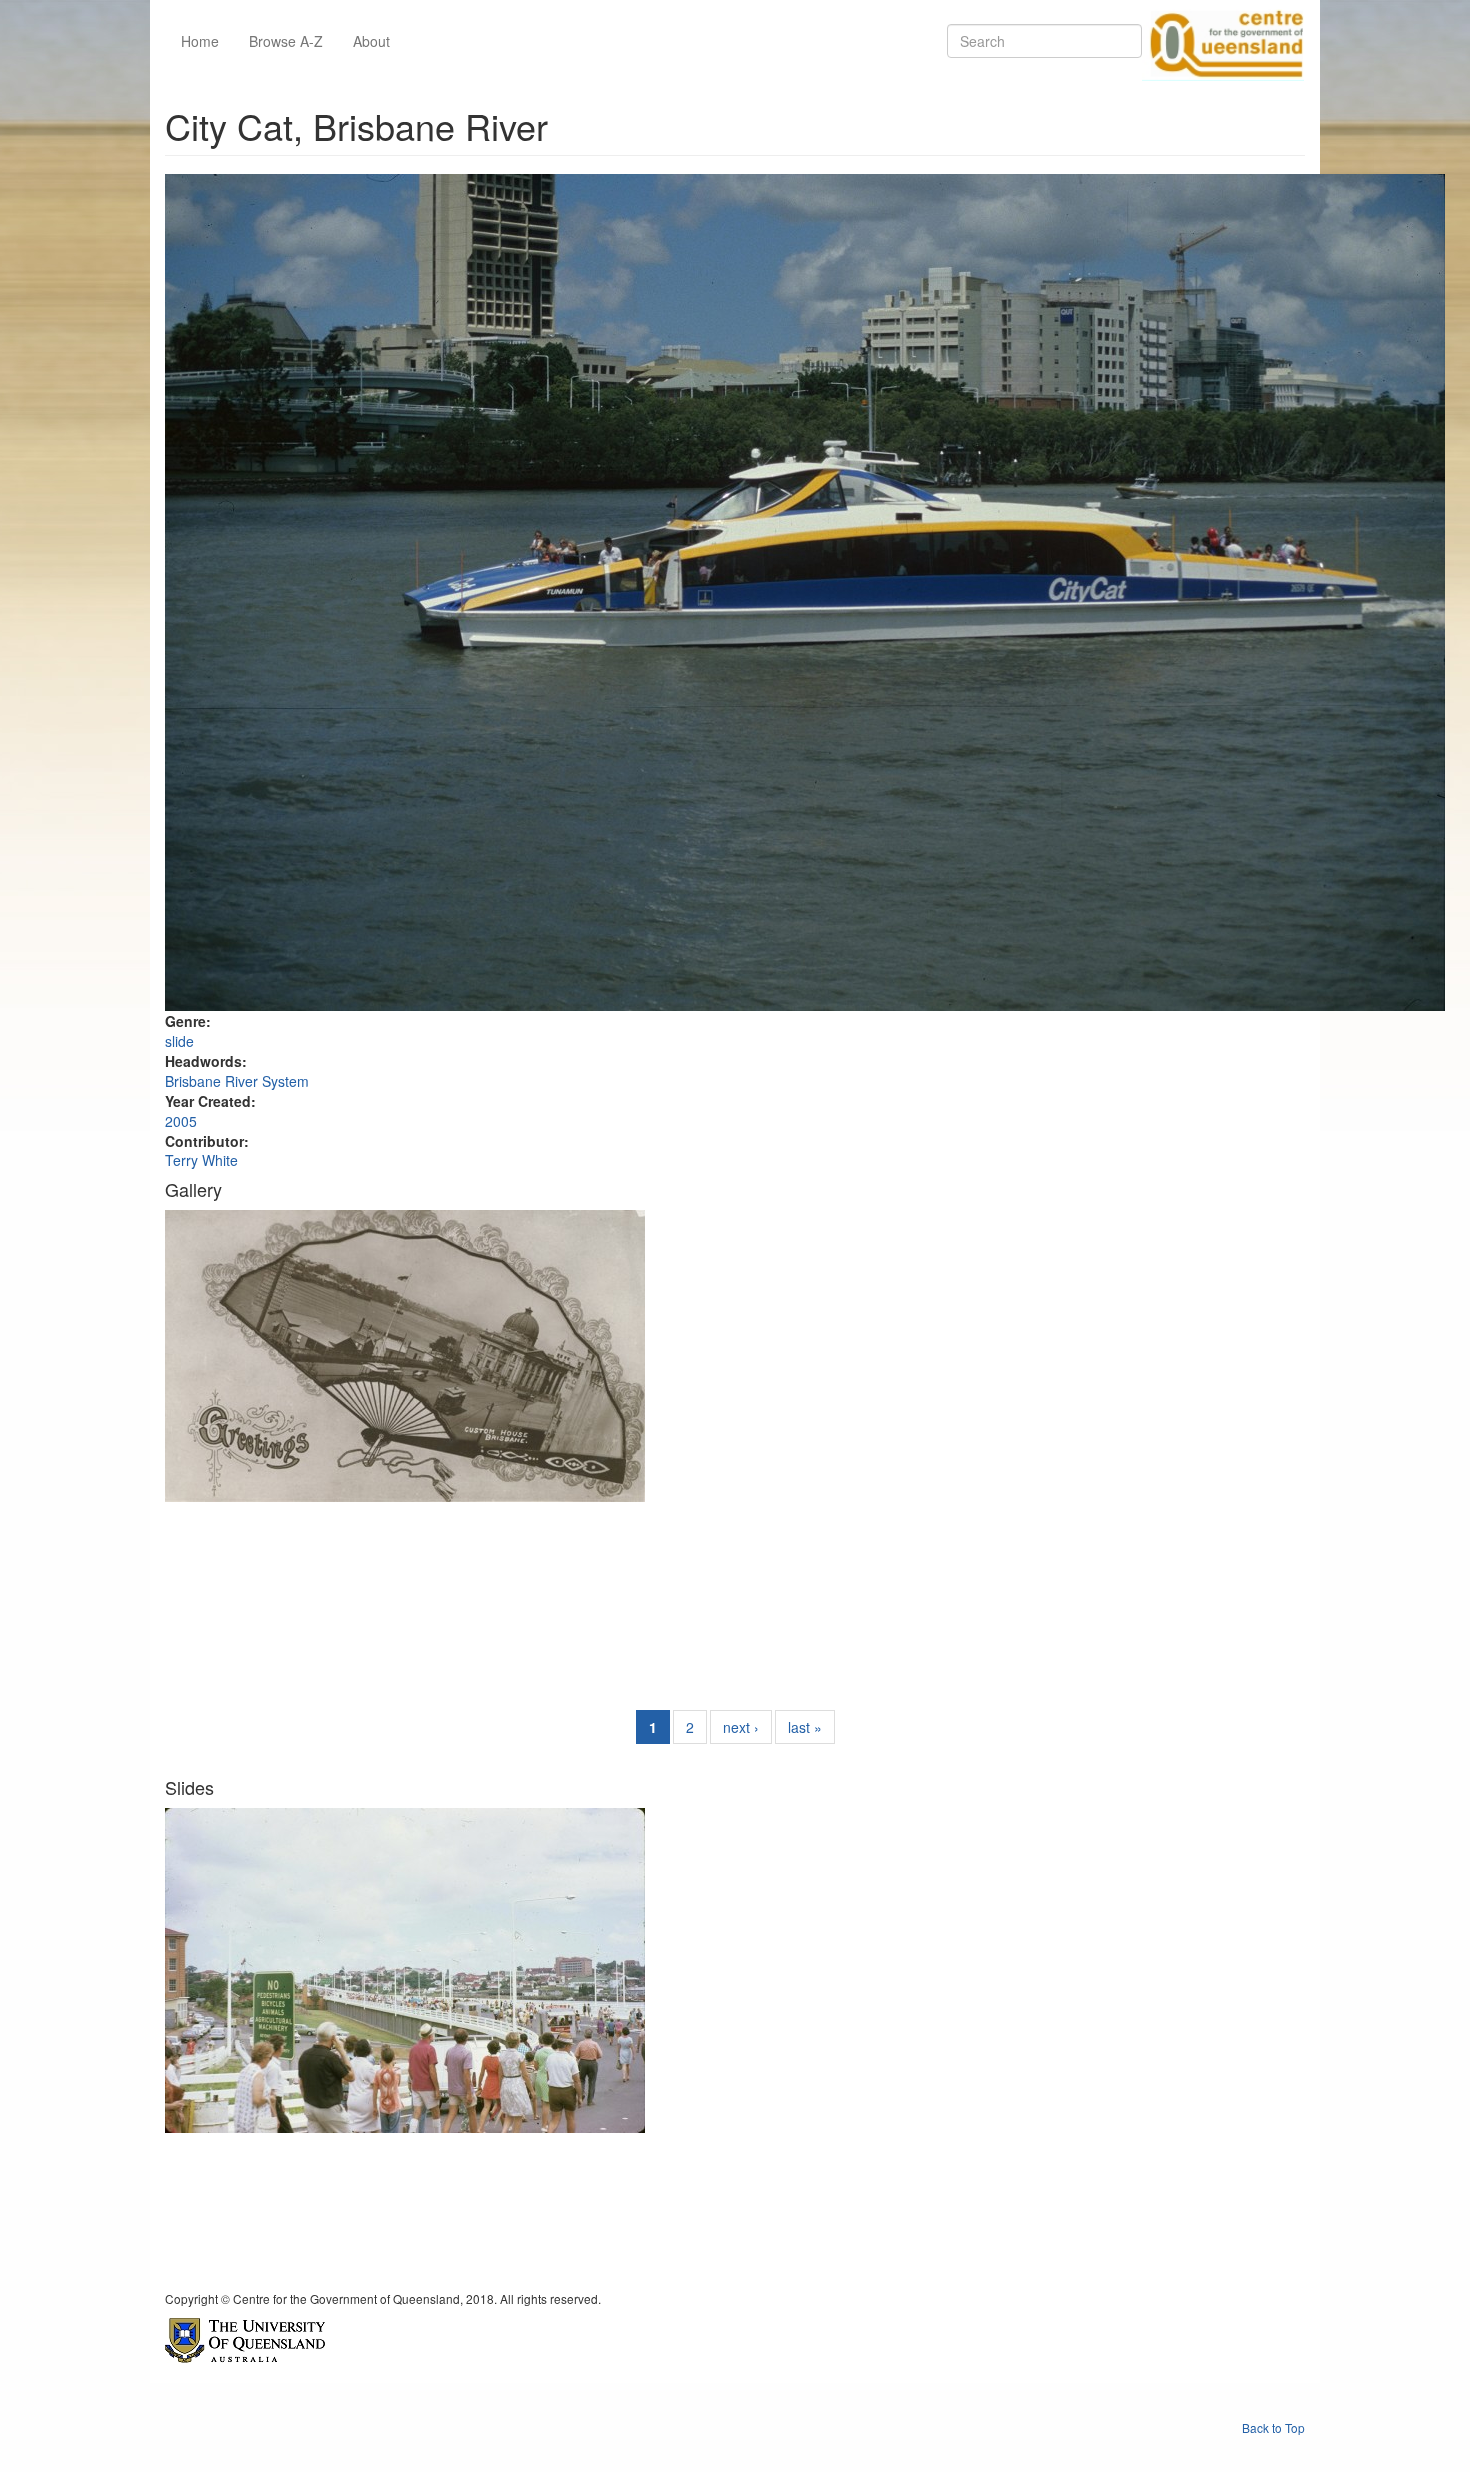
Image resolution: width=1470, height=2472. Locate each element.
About (371, 41)
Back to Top (1273, 2427)
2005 (181, 1121)
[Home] (1223, 41)
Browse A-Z (286, 41)
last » (805, 1727)
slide (179, 1041)
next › (741, 1727)
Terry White (201, 1160)
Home (200, 41)
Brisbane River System (237, 1081)
